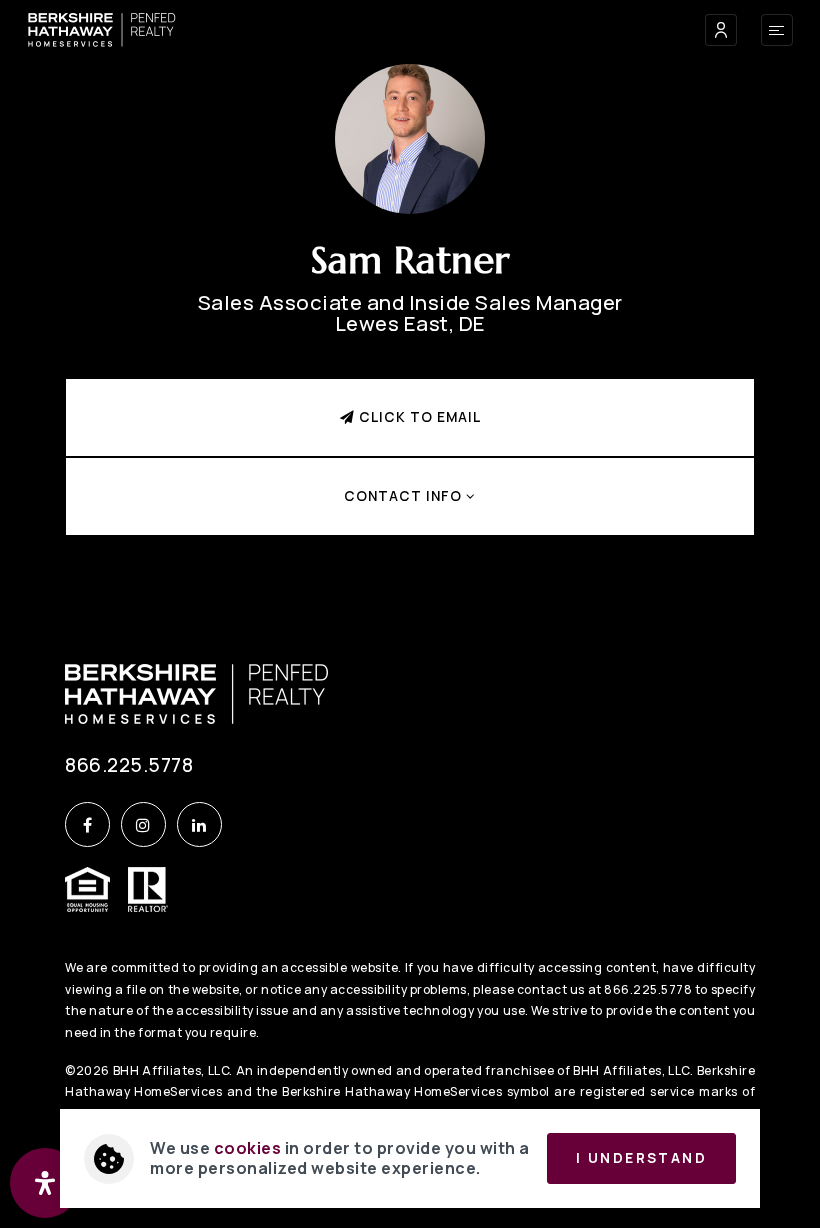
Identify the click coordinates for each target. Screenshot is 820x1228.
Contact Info (405, 496)
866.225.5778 (129, 765)
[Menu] (777, 30)
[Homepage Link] (102, 28)
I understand (641, 1158)
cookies (248, 1148)
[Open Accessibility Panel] (45, 1183)
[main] (410, 300)
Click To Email (418, 417)
